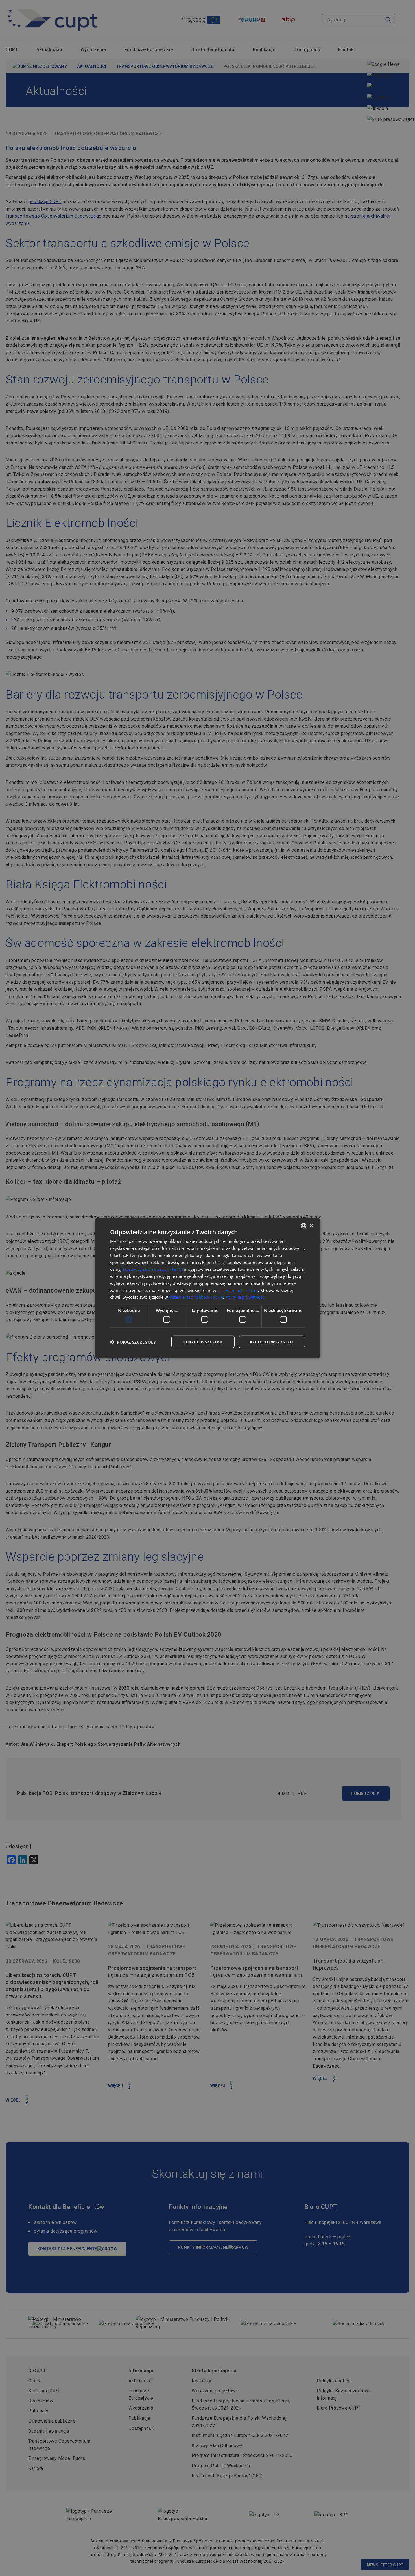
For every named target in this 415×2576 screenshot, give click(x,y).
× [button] (311, 1225)
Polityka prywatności (245, 1297)
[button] (133, 1342)
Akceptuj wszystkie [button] (272, 1342)
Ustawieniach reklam (238, 1290)
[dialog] (207, 1288)
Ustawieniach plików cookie (196, 1297)
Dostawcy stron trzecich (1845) (153, 1269)
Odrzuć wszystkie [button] (203, 1342)
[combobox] (303, 1226)
